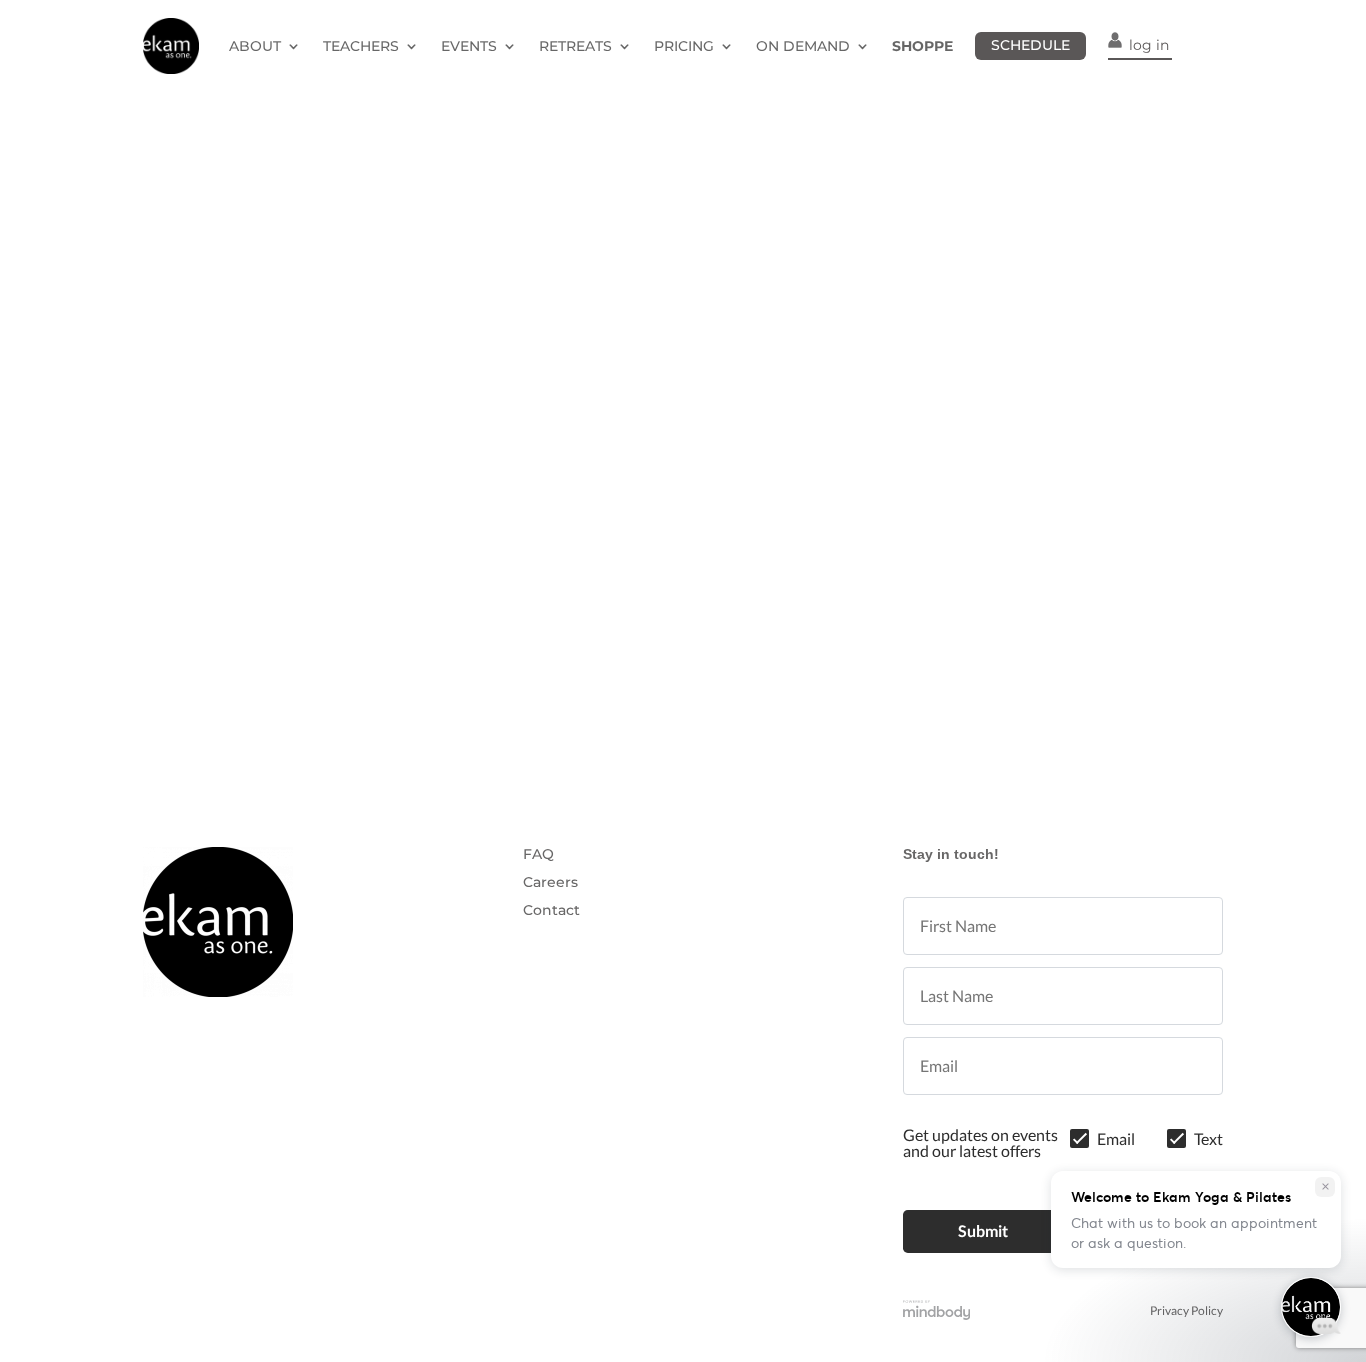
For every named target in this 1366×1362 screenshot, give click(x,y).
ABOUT (255, 46)
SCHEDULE (1030, 45)
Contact (551, 910)
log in (1149, 45)
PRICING (684, 46)
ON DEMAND (803, 46)
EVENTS (469, 46)
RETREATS (575, 46)
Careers (550, 882)
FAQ (538, 854)
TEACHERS (361, 46)
